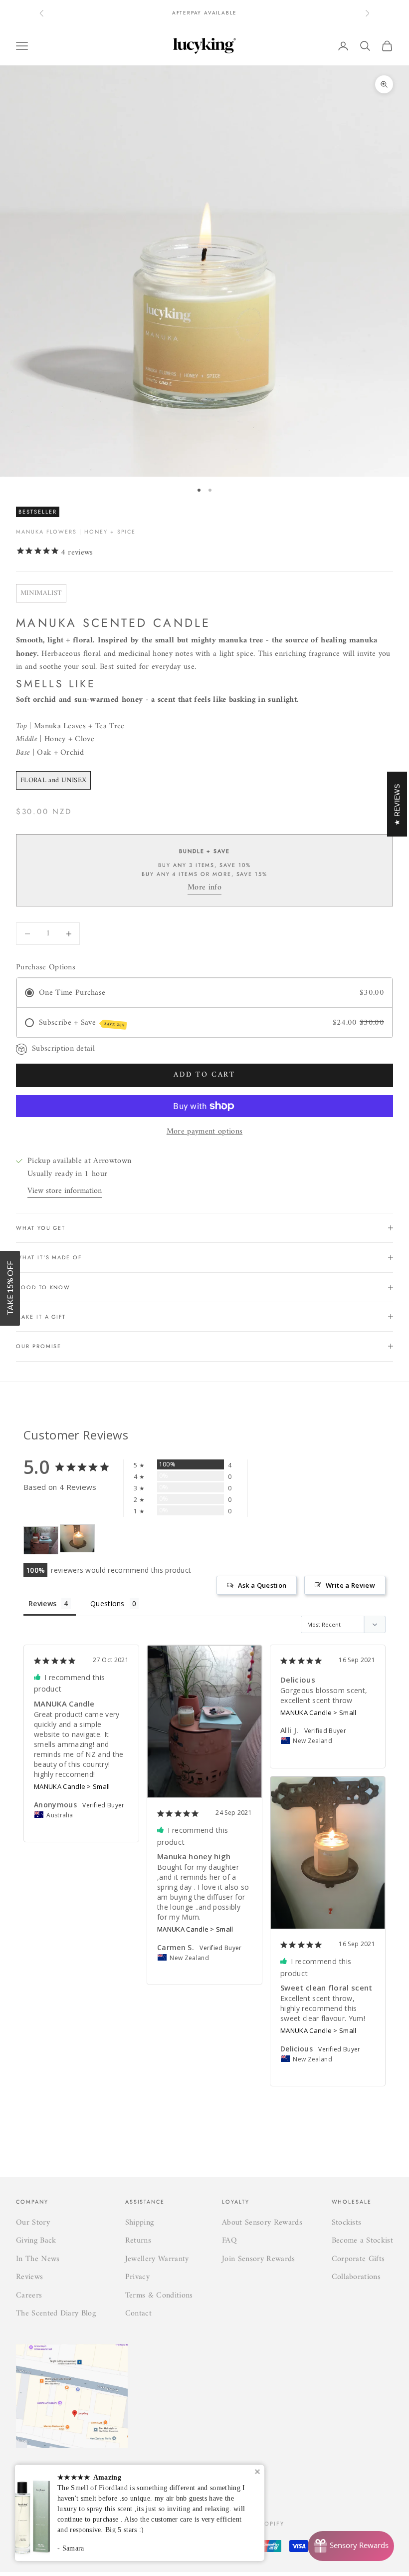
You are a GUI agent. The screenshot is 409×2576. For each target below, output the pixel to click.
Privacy (137, 2277)
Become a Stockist (362, 2241)
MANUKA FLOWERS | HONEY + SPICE (76, 532)
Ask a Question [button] (262, 1585)
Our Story (33, 2223)
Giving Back (36, 2241)
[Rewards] (351, 2546)
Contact (138, 2313)
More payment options (204, 1132)
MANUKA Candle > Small (72, 1786)
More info (204, 887)
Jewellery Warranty (157, 2259)
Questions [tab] (107, 1603)
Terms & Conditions (159, 2295)
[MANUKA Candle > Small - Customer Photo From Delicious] (77, 1539)
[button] (10, 1288)
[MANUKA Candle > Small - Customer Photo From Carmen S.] (41, 1541)
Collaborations (356, 2277)
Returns (138, 2241)
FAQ (229, 2241)
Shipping (140, 2223)
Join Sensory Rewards (258, 2259)
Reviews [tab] (42, 1603)
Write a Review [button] (350, 1585)
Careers (29, 2295)
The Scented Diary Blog (56, 2313)
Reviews (29, 2277)
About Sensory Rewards (262, 2223)
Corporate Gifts (358, 2259)
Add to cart (204, 1075)
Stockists (347, 2223)
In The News (38, 2259)
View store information (65, 1191)
